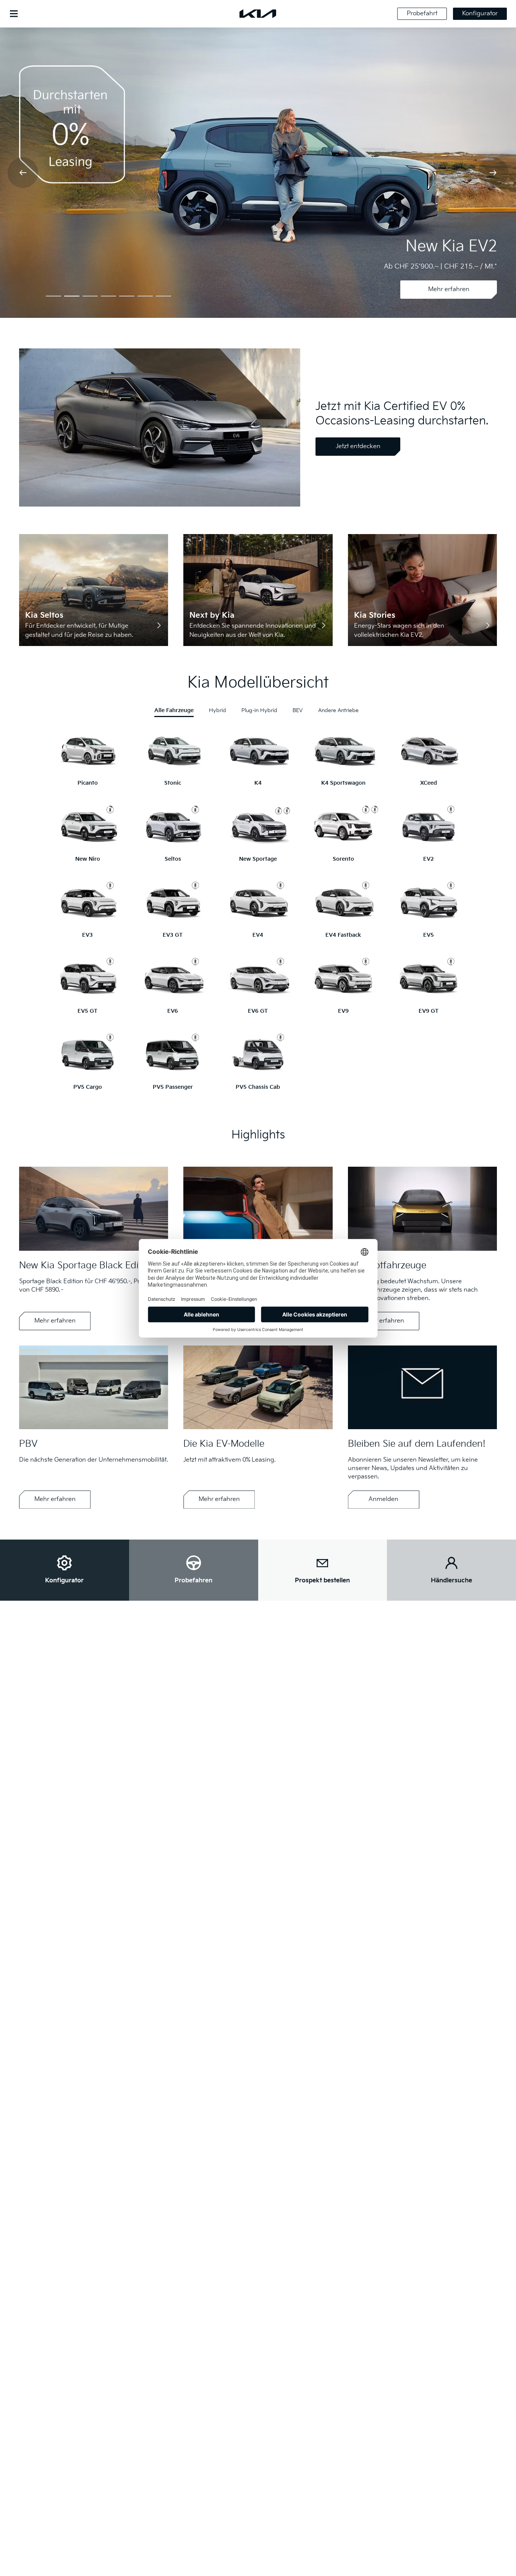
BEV (298, 710)
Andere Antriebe (338, 710)
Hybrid (218, 710)
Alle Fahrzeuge (174, 710)
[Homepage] (258, 14)
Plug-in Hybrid (259, 710)
